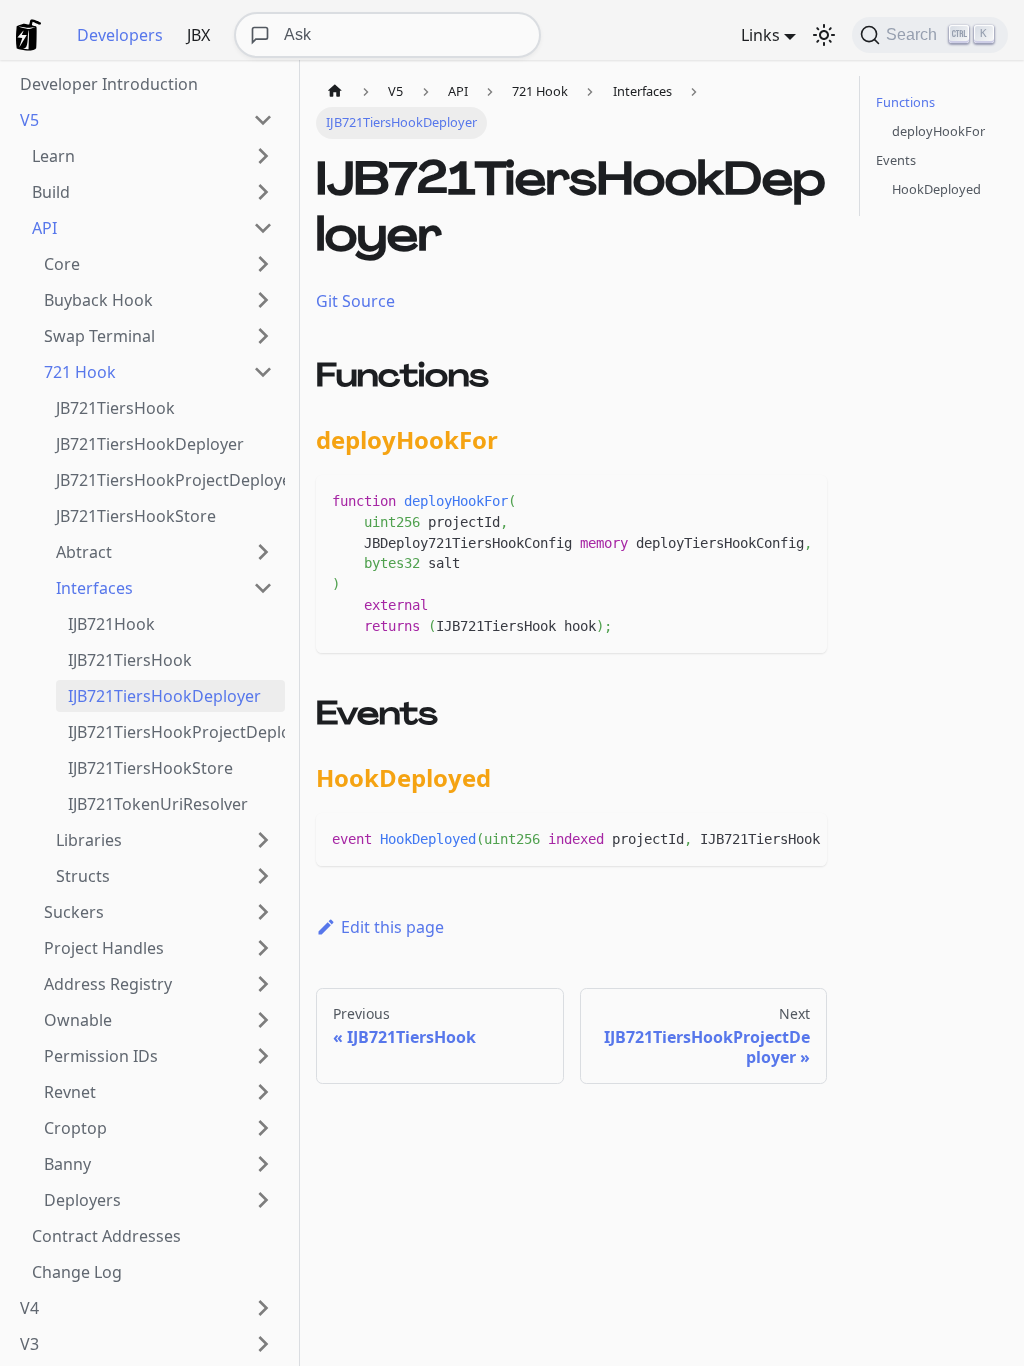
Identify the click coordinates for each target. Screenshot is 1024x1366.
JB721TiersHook (115, 408)
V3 (29, 1344)
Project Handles (104, 948)
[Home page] (335, 91)
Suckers (74, 912)
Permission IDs (101, 1056)
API (44, 228)
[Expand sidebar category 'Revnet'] (263, 1092)
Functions (905, 102)
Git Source (355, 301)
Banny (67, 1164)
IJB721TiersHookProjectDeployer (176, 732)
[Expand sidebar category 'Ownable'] (263, 1020)
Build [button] (51, 192)
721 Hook (80, 372)
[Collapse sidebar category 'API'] (263, 228)
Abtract (84, 552)
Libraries (89, 840)
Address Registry (108, 984)
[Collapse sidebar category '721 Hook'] (263, 372)
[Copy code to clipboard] (802, 500)
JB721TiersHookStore (136, 516)
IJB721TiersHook (130, 660)
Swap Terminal (99, 336)
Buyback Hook (98, 300)
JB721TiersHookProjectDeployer (170, 480)
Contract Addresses (106, 1236)
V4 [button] (29, 1308)
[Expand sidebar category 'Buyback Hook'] (263, 300)
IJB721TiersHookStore (150, 768)
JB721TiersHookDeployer (150, 444)
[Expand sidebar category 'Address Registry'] (263, 984)
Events (896, 160)
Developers (120, 35)
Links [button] (760, 35)
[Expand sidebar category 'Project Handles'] (263, 948)
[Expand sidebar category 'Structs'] (263, 876)
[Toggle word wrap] (766, 500)
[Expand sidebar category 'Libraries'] (263, 840)
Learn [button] (53, 156)
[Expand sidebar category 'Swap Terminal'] (263, 336)
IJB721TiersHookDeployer (164, 696)
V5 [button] (29, 120)
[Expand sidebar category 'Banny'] (263, 1164)
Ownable (78, 1020)
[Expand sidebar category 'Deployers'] (263, 1200)
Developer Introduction (109, 84)
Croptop (75, 1128)
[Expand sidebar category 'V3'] (263, 1344)
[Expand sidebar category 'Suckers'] (263, 912)
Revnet (70, 1092)
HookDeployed (936, 189)
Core (62, 264)
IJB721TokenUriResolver (158, 804)
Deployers (82, 1200)
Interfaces (94, 588)
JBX (198, 35)
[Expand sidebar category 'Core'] (263, 264)
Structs (83, 876)
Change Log (77, 1272)
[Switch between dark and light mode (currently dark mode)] (824, 35)
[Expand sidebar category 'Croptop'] (263, 1128)
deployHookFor (938, 131)
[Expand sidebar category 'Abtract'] (263, 552)
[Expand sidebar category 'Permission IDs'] (263, 1056)
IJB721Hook (111, 624)
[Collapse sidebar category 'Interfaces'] (263, 588)
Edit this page (392, 927)
